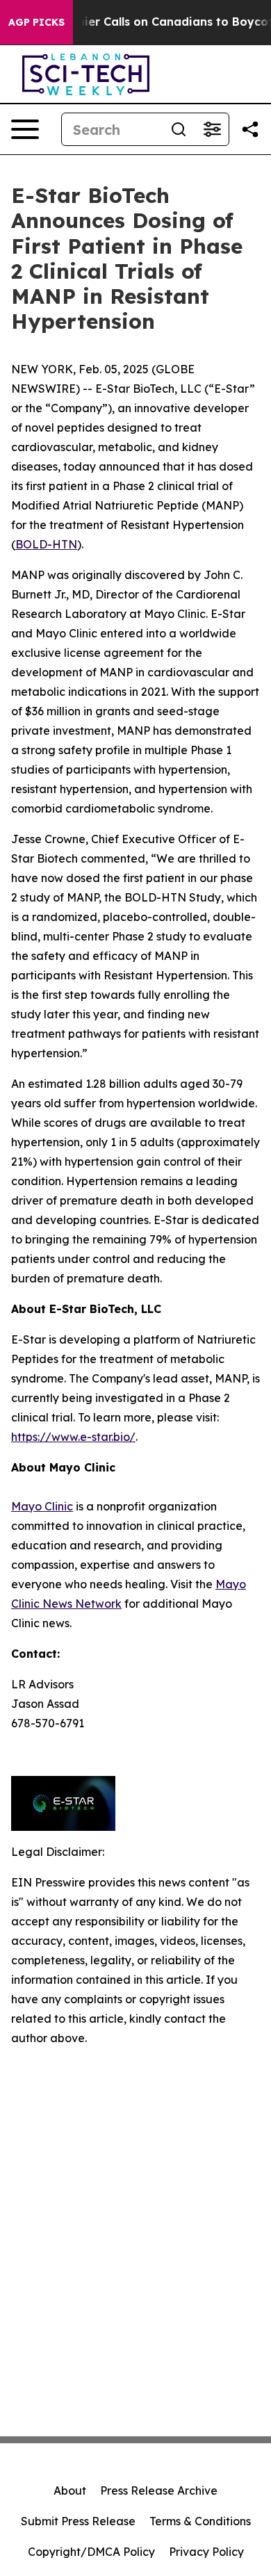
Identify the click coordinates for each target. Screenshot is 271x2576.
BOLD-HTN (46, 544)
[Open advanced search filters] (212, 129)
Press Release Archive (159, 2491)
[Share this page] (250, 129)
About (70, 2491)
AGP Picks (36, 22)
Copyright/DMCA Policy (91, 2552)
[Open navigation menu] (25, 129)
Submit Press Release (78, 2521)
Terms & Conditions (200, 2521)
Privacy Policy (206, 2552)
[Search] (179, 129)
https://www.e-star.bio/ (73, 1437)
